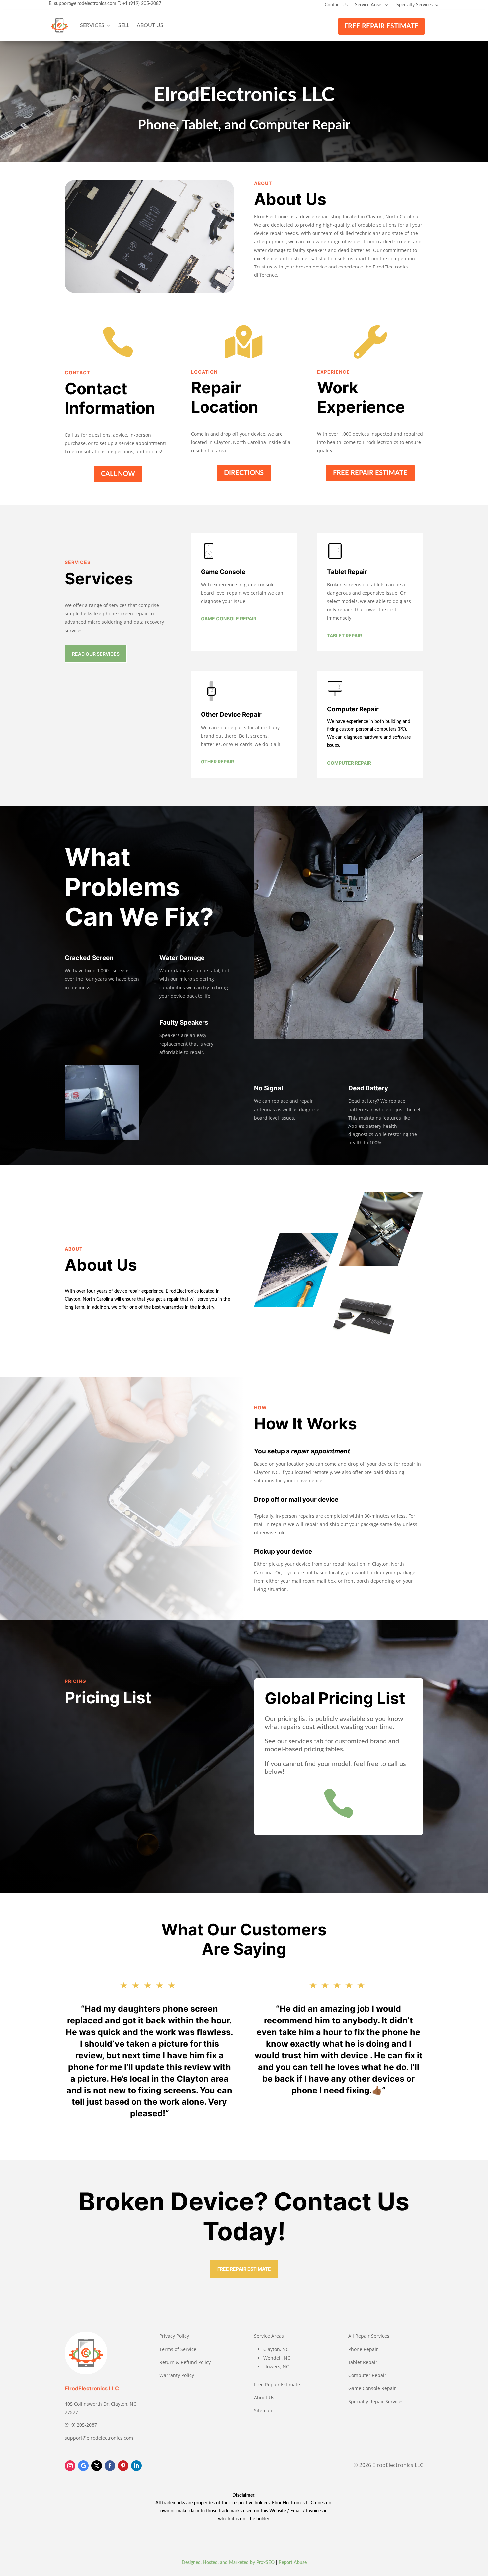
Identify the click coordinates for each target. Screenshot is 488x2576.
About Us (150, 25)
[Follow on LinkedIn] (136, 2466)
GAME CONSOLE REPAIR (229, 619)
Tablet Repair (363, 2362)
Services (92, 25)
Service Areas (369, 5)
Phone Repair (363, 2349)
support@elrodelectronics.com (85, 4)
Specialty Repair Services (376, 2401)
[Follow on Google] (83, 2466)
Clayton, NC (276, 2349)
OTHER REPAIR (217, 761)
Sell (124, 25)
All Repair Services (369, 2336)
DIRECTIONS (244, 473)
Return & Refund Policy (185, 2362)
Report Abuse (293, 2563)
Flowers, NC (276, 2366)
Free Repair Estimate (277, 2384)
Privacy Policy (174, 2336)
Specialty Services (414, 5)
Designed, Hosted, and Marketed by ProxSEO (228, 2563)
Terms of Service (178, 2349)
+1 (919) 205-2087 (142, 4)
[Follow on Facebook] (110, 2466)
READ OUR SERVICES (96, 654)
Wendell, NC (277, 2358)
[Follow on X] (97, 2466)
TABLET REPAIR (344, 636)
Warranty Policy (177, 2375)
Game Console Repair (372, 2388)
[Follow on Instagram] (70, 2466)
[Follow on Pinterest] (123, 2466)
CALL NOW (118, 474)
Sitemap (263, 2410)
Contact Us (336, 5)
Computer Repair (367, 2375)
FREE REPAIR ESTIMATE (381, 26)
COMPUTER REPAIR (349, 763)
